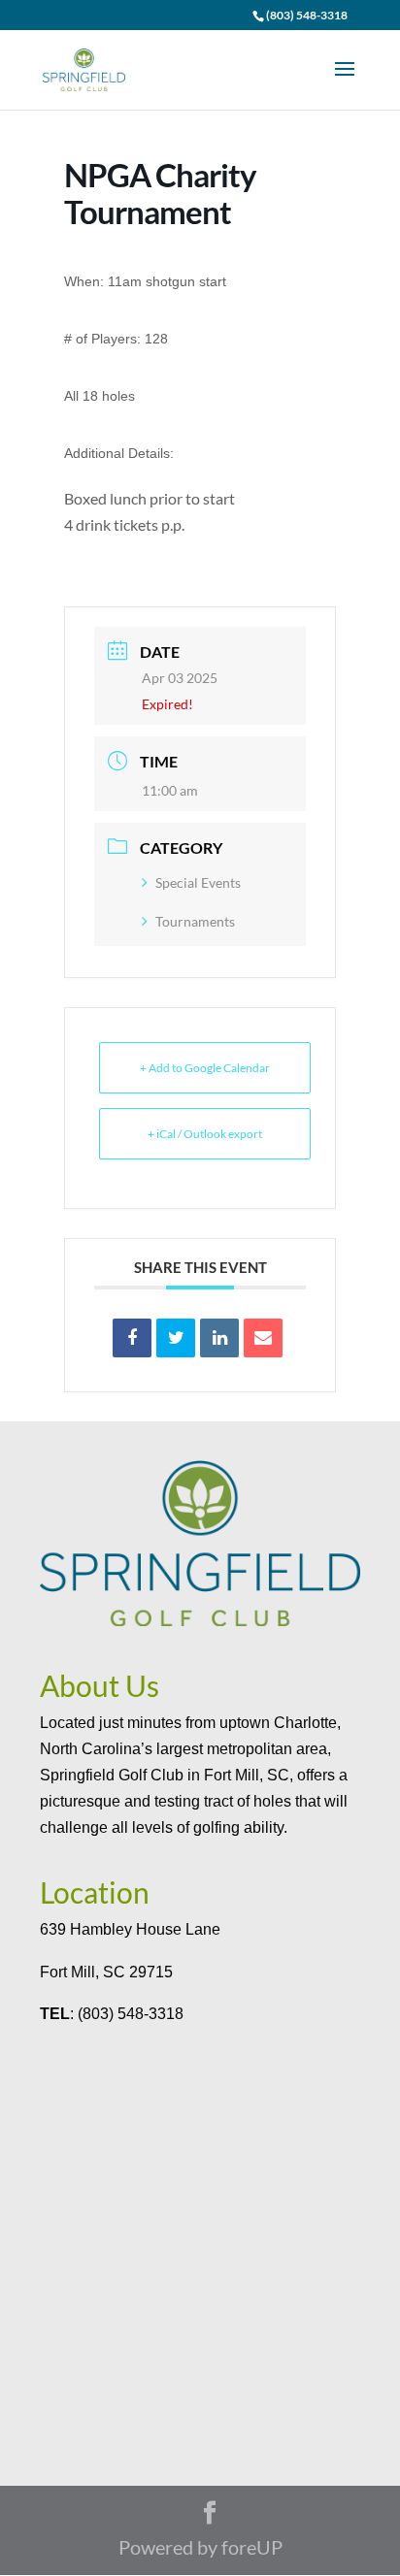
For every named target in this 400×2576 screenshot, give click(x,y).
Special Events (198, 882)
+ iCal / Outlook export (205, 1134)
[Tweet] (176, 1338)
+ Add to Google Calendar (205, 1068)
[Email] (263, 1338)
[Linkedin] (219, 1338)
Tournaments (195, 921)
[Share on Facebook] (132, 1338)
